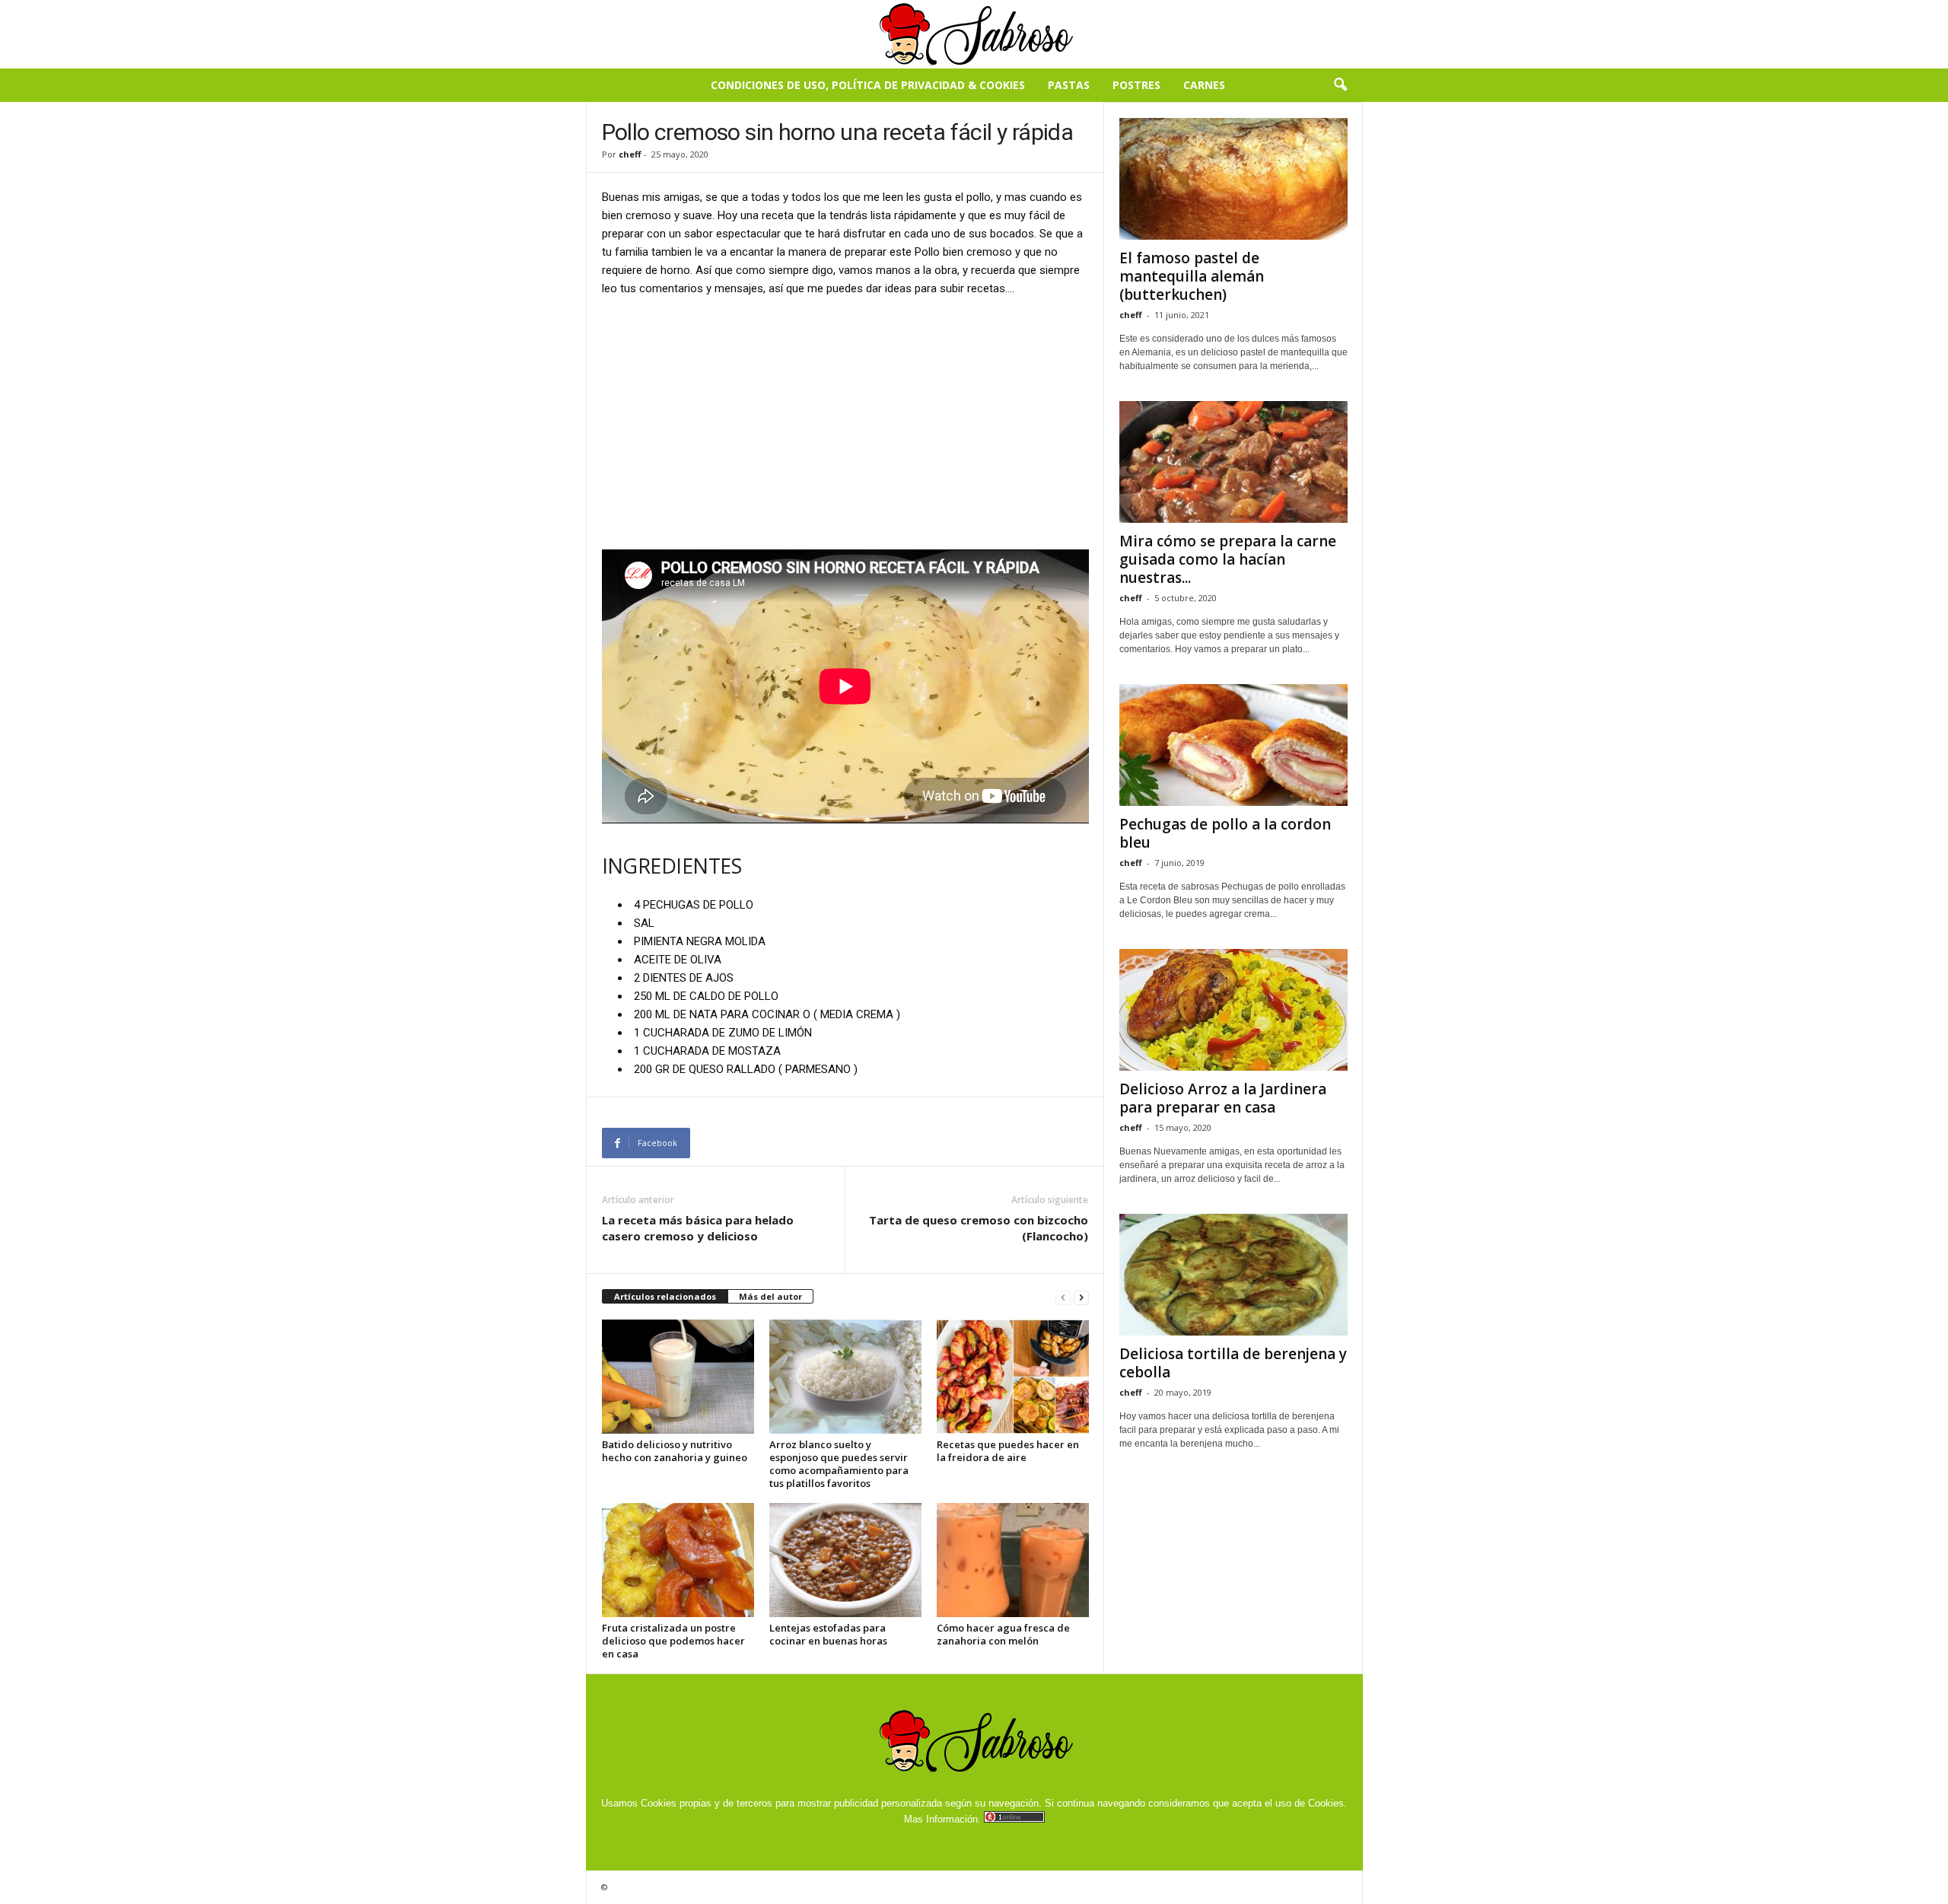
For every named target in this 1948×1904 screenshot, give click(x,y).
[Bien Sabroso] (974, 34)
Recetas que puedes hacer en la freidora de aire (1008, 1451)
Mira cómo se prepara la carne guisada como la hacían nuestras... (1228, 559)
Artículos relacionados (665, 1296)
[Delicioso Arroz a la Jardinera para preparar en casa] (1233, 1010)
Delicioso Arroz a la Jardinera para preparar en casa (1223, 1098)
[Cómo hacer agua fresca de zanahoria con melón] (1013, 1560)
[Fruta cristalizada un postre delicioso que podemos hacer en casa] (678, 1560)
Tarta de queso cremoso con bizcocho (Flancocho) (979, 1228)
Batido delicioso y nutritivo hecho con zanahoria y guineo (675, 1451)
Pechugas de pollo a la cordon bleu (1225, 833)
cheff (630, 154)
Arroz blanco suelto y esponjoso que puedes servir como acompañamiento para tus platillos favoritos (839, 1464)
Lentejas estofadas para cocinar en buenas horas (828, 1634)
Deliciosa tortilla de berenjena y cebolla (1233, 1363)
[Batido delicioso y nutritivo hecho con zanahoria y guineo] (678, 1377)
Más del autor (770, 1296)
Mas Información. (942, 1819)
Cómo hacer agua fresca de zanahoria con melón (1003, 1634)
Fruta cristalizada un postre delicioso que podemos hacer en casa (673, 1641)
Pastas (1069, 85)
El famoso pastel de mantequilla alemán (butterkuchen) (1192, 276)
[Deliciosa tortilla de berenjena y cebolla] (1233, 1275)
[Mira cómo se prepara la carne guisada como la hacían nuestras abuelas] (1233, 462)
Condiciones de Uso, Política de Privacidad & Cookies (868, 85)
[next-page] (1081, 1297)
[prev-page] (1063, 1297)
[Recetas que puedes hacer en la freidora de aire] (1013, 1377)
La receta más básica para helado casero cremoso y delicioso (698, 1228)
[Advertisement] (845, 422)
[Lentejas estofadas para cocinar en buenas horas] (845, 1560)
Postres (1136, 85)
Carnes (1204, 85)
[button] (1340, 85)
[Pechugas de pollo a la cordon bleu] (1233, 745)
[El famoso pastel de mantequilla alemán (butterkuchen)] (1233, 179)
